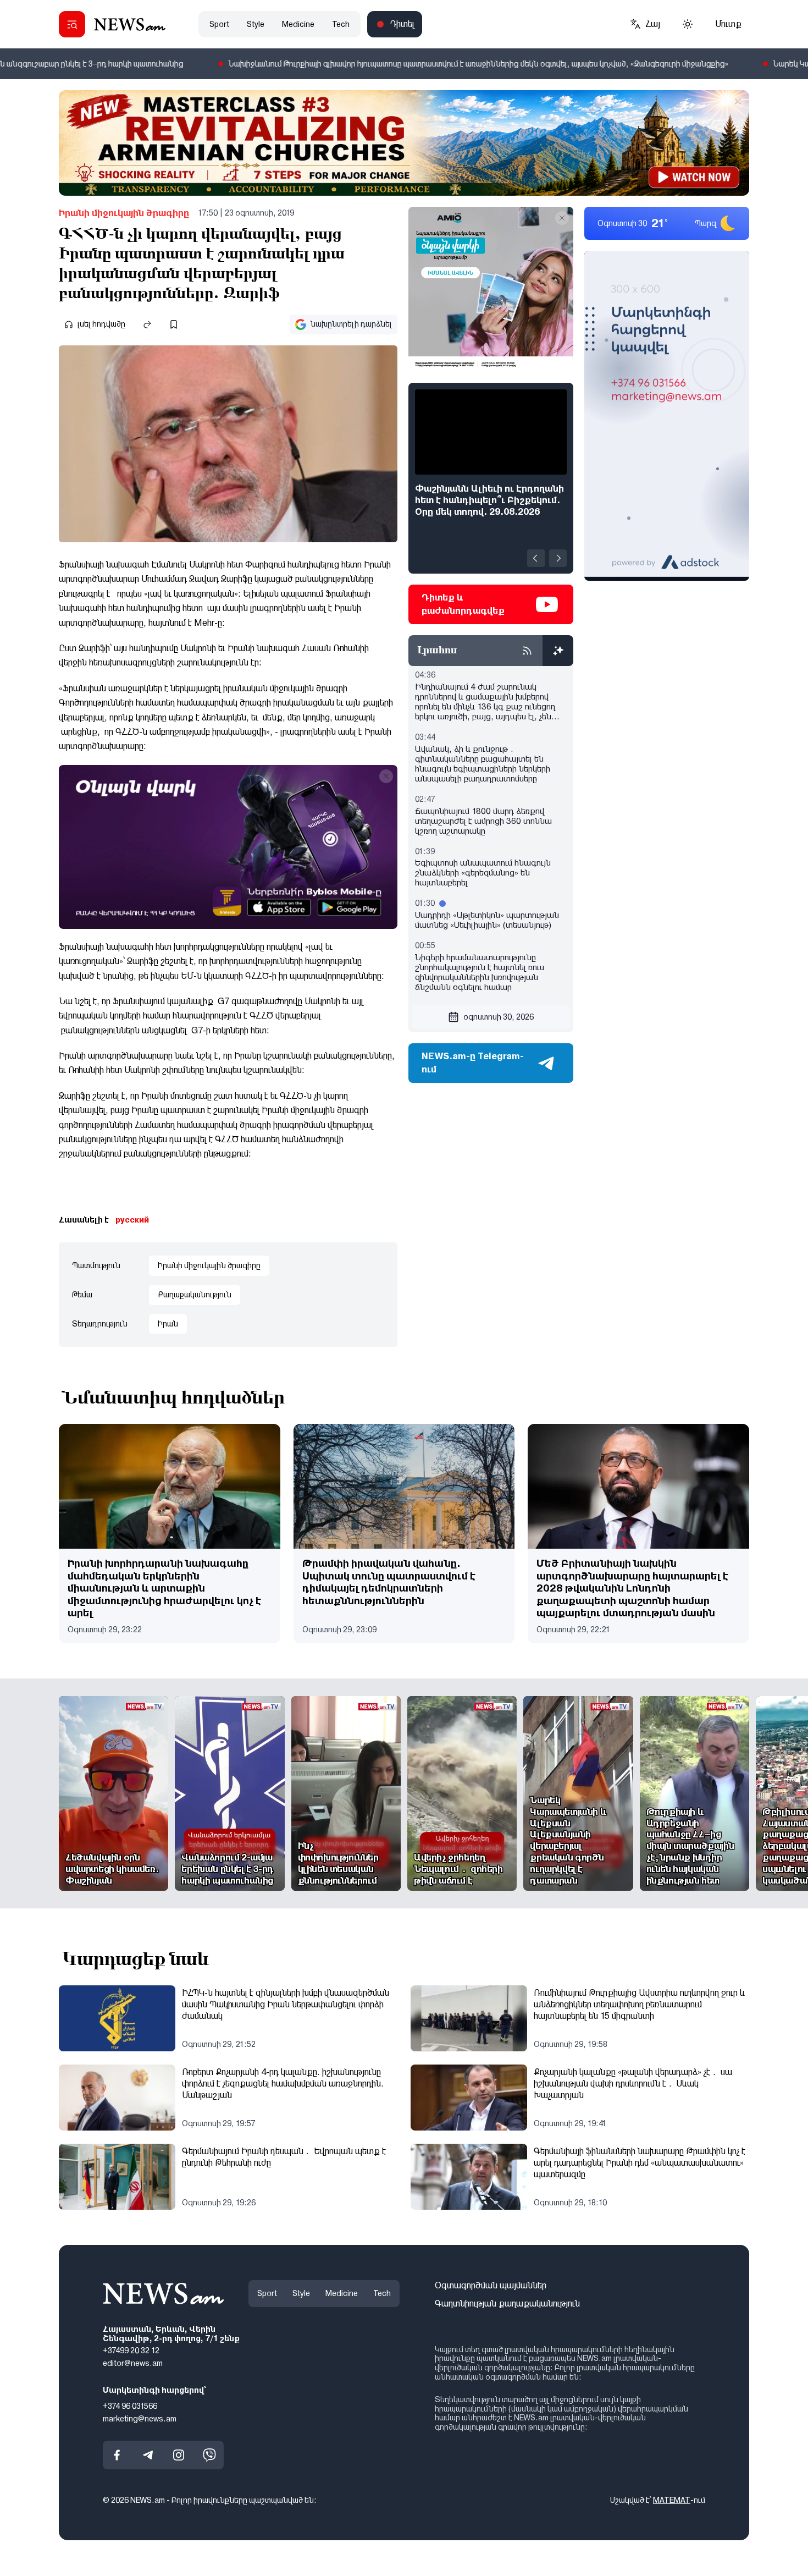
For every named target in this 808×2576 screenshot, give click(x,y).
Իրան (168, 1324)
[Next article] (558, 558)
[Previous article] (536, 558)
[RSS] (527, 651)
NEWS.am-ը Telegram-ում (473, 1063)
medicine (298, 24)
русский (132, 1220)
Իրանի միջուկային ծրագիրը (124, 213)
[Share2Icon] (147, 324)
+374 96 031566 (130, 2406)
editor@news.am (133, 2364)
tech (341, 24)
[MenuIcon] (72, 24)
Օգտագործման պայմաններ (491, 2285)
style (256, 24)
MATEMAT (672, 2501)
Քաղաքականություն (195, 1295)
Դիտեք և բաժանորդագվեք (463, 604)
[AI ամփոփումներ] (558, 651)
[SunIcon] (688, 24)
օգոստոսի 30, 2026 (499, 1017)
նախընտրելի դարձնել (351, 324)
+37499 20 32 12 (131, 2351)
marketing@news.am (140, 2419)
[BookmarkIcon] (174, 324)
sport (219, 24)
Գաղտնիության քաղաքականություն (507, 2303)
